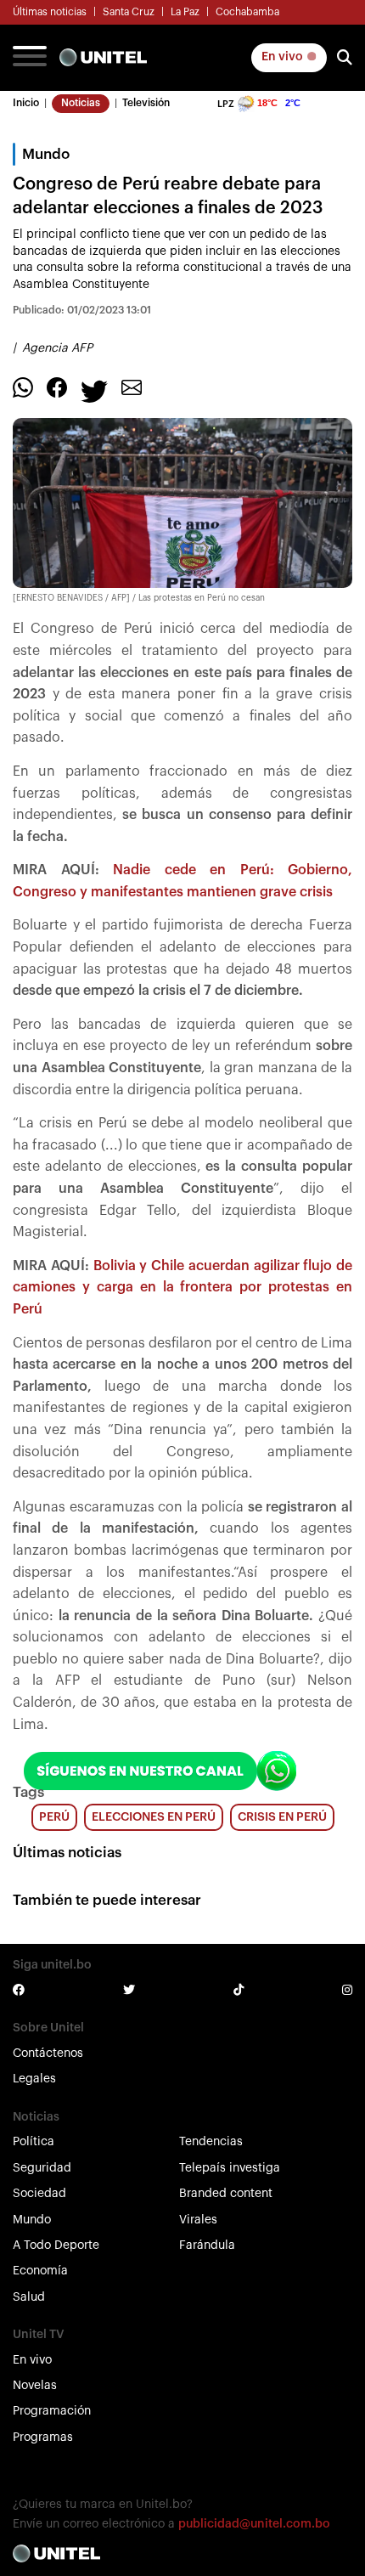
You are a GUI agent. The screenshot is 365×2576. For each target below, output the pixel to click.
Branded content (226, 2194)
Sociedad (39, 2194)
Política (34, 2142)
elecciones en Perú (154, 1817)
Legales (34, 2079)
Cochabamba (247, 12)
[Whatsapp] (23, 387)
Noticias (81, 103)
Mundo (32, 2220)
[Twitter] (94, 391)
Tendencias (211, 2142)
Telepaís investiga (230, 2168)
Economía (40, 2271)
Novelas (35, 2386)
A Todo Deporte (56, 2246)
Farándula (207, 2246)
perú (54, 1817)
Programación (52, 2411)
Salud (29, 2297)
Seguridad (42, 2168)
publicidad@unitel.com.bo (254, 2524)
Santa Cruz (129, 12)
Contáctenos (48, 2053)
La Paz (185, 12)
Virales (198, 2220)
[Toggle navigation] (30, 58)
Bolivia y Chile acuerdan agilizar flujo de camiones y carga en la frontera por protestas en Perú (182, 1288)
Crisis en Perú (282, 1817)
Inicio (26, 103)
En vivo (284, 57)
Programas (43, 2438)
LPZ (226, 104)
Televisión (146, 103)
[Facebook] (57, 387)
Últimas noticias (50, 12)
